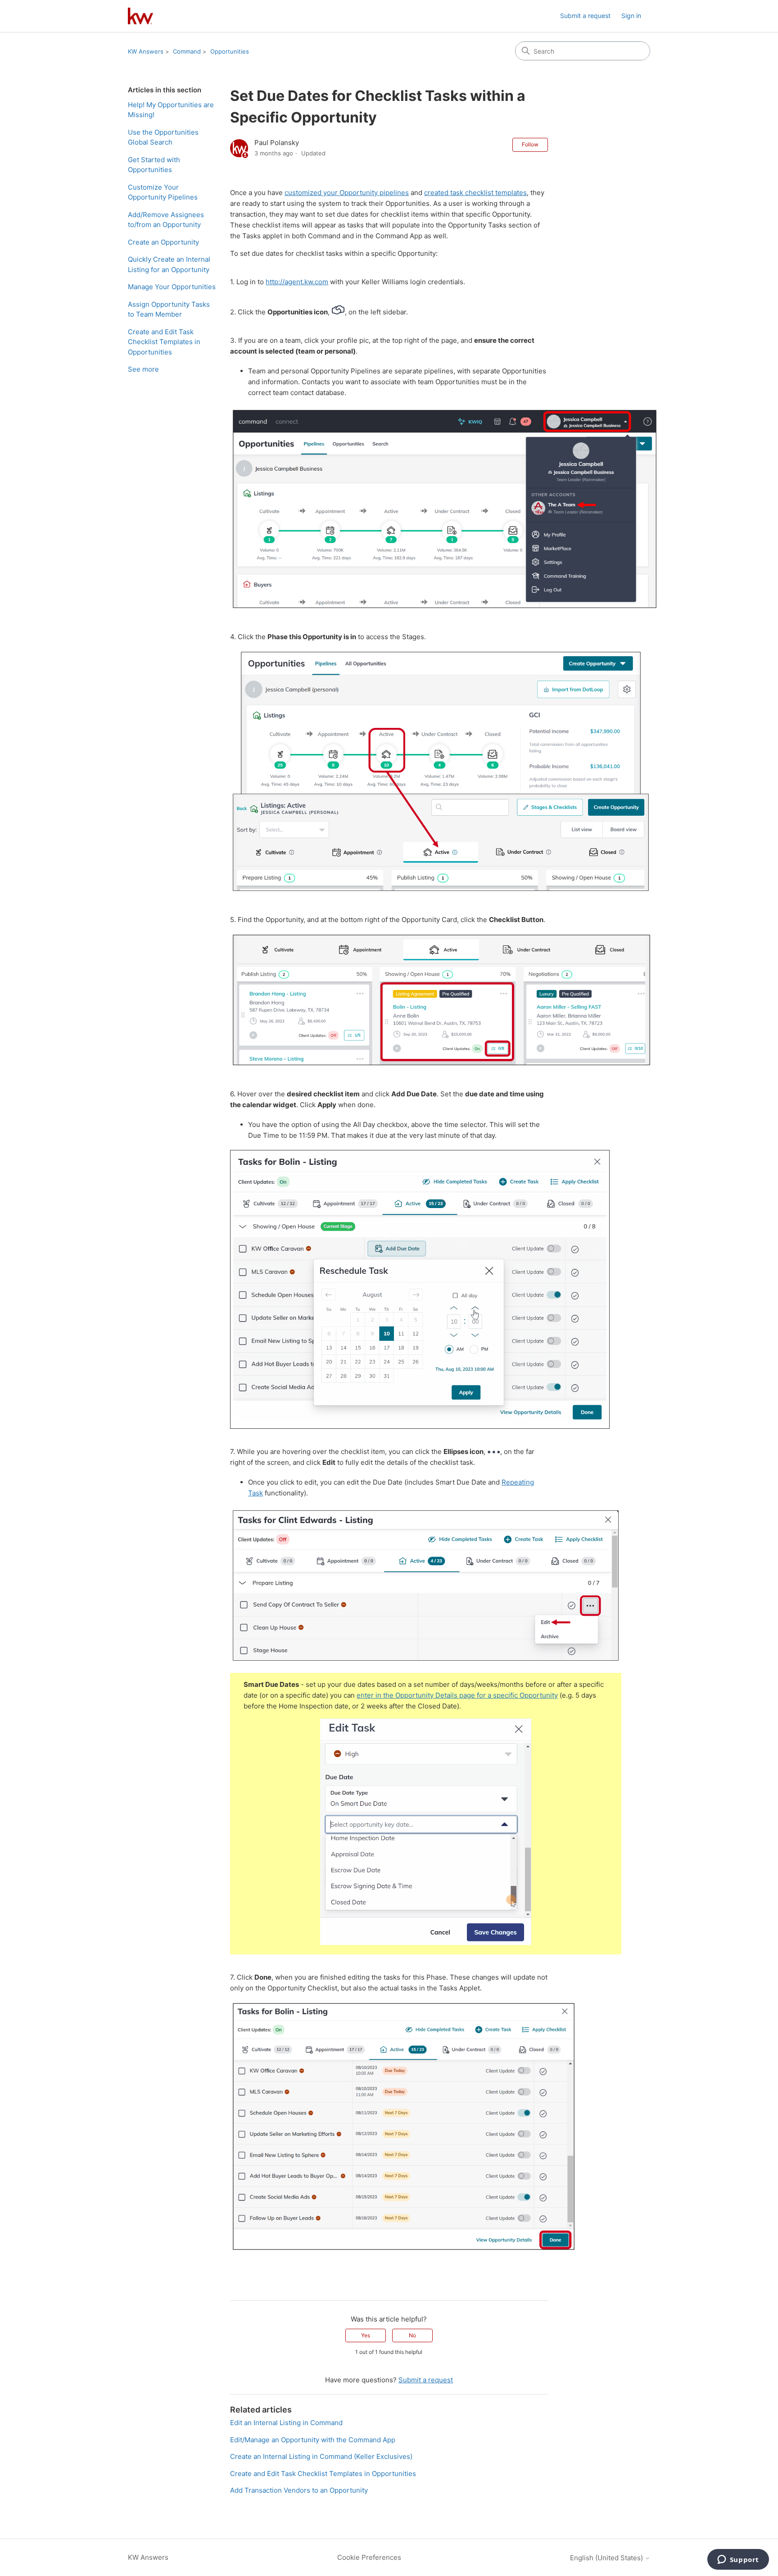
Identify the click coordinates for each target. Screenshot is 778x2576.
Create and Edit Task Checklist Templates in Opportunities (164, 342)
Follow (530, 144)
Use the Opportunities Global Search (163, 137)
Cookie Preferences (369, 2557)
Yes (366, 2335)
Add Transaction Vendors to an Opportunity (299, 2490)
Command (187, 51)
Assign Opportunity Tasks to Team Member (169, 309)
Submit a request (585, 16)
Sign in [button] (631, 16)
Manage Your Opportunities (172, 287)
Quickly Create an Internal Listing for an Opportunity (169, 264)
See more (143, 369)
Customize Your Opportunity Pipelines (163, 192)
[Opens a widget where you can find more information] (738, 2560)
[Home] (140, 16)
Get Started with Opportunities (154, 165)
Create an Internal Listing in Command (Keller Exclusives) (321, 2456)
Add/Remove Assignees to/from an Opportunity (166, 220)
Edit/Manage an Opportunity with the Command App (313, 2440)
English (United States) (607, 2558)
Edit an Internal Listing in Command (286, 2423)
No (412, 2335)
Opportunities (230, 51)
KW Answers (146, 51)
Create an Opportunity (163, 242)
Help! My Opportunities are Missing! (171, 110)
